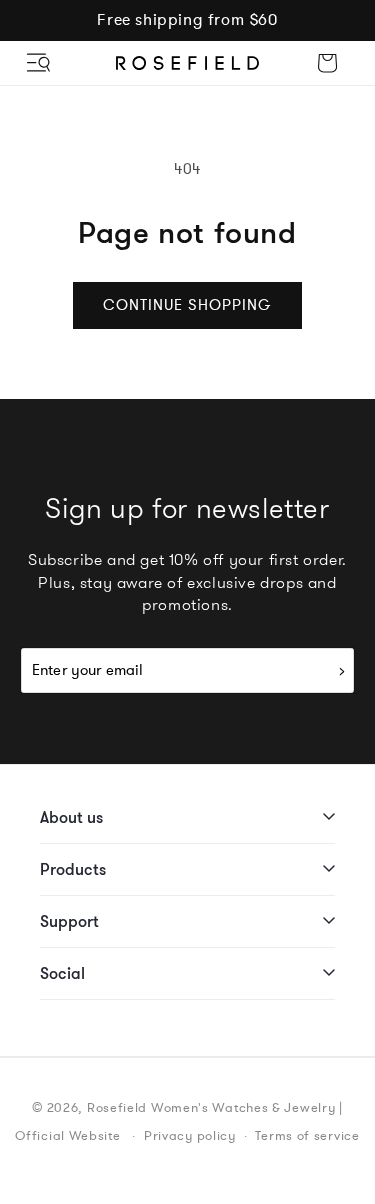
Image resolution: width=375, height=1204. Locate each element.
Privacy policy (190, 1136)
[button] (40, 63)
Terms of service (307, 1136)
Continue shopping (187, 305)
